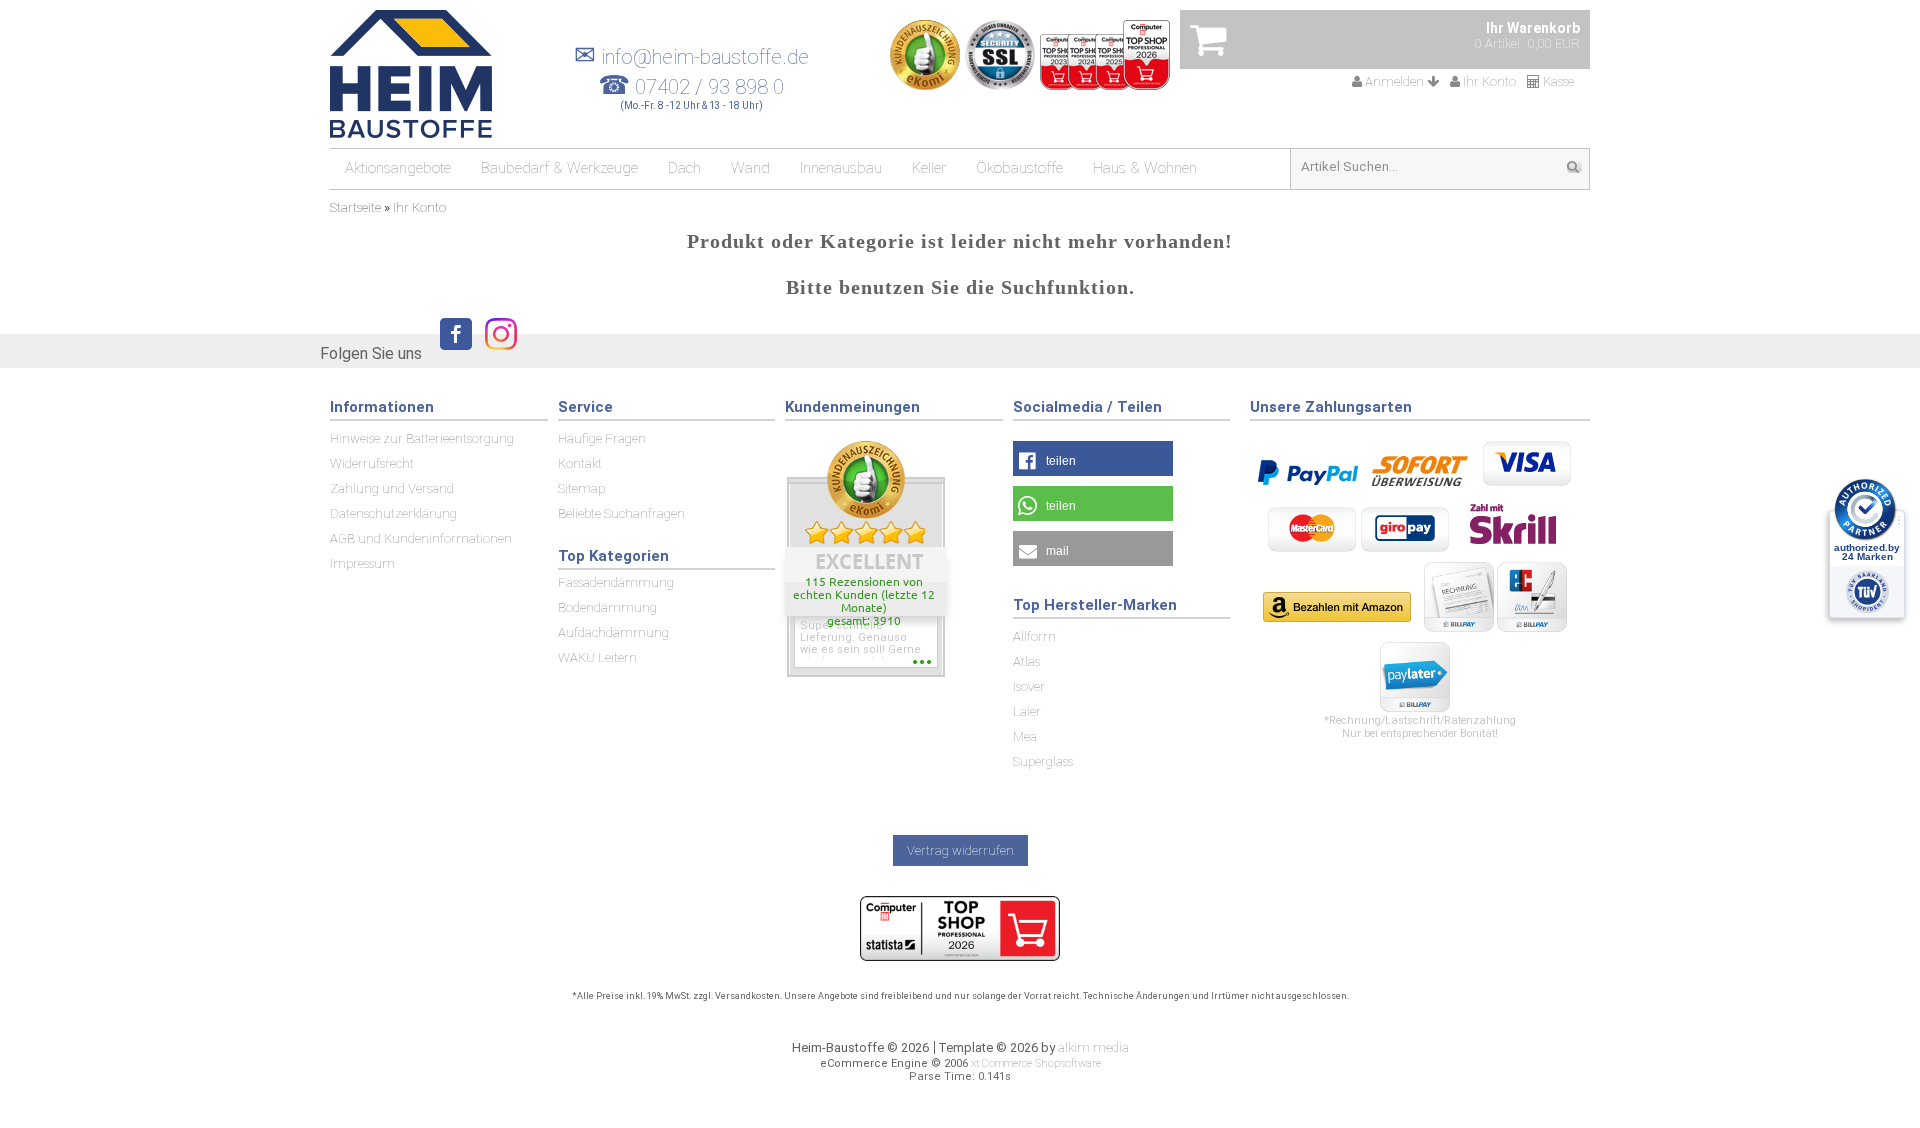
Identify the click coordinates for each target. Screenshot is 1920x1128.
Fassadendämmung (616, 582)
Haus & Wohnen (1145, 168)
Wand (750, 168)
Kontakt (580, 463)
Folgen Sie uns (371, 353)
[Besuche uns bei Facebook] (451, 352)
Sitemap (581, 488)
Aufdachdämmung (613, 632)
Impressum (362, 563)
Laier (1027, 711)
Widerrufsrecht (372, 463)
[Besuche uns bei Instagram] (496, 352)
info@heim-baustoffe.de (691, 57)
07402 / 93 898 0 (709, 87)
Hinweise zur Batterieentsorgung (422, 438)
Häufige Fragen (602, 438)
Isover (1029, 686)
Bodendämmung (607, 607)
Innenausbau (841, 168)
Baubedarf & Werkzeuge (559, 168)
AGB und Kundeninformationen (421, 538)
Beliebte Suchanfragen (621, 513)
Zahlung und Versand (392, 488)
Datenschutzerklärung (393, 513)
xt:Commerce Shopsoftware (1036, 1063)
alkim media (1093, 1047)
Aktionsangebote (398, 168)
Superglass (1043, 761)
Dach (684, 168)
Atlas (1026, 661)
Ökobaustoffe (1019, 168)
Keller (929, 168)
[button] (1093, 458)
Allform (1034, 636)
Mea (1025, 736)
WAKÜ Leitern (597, 657)
